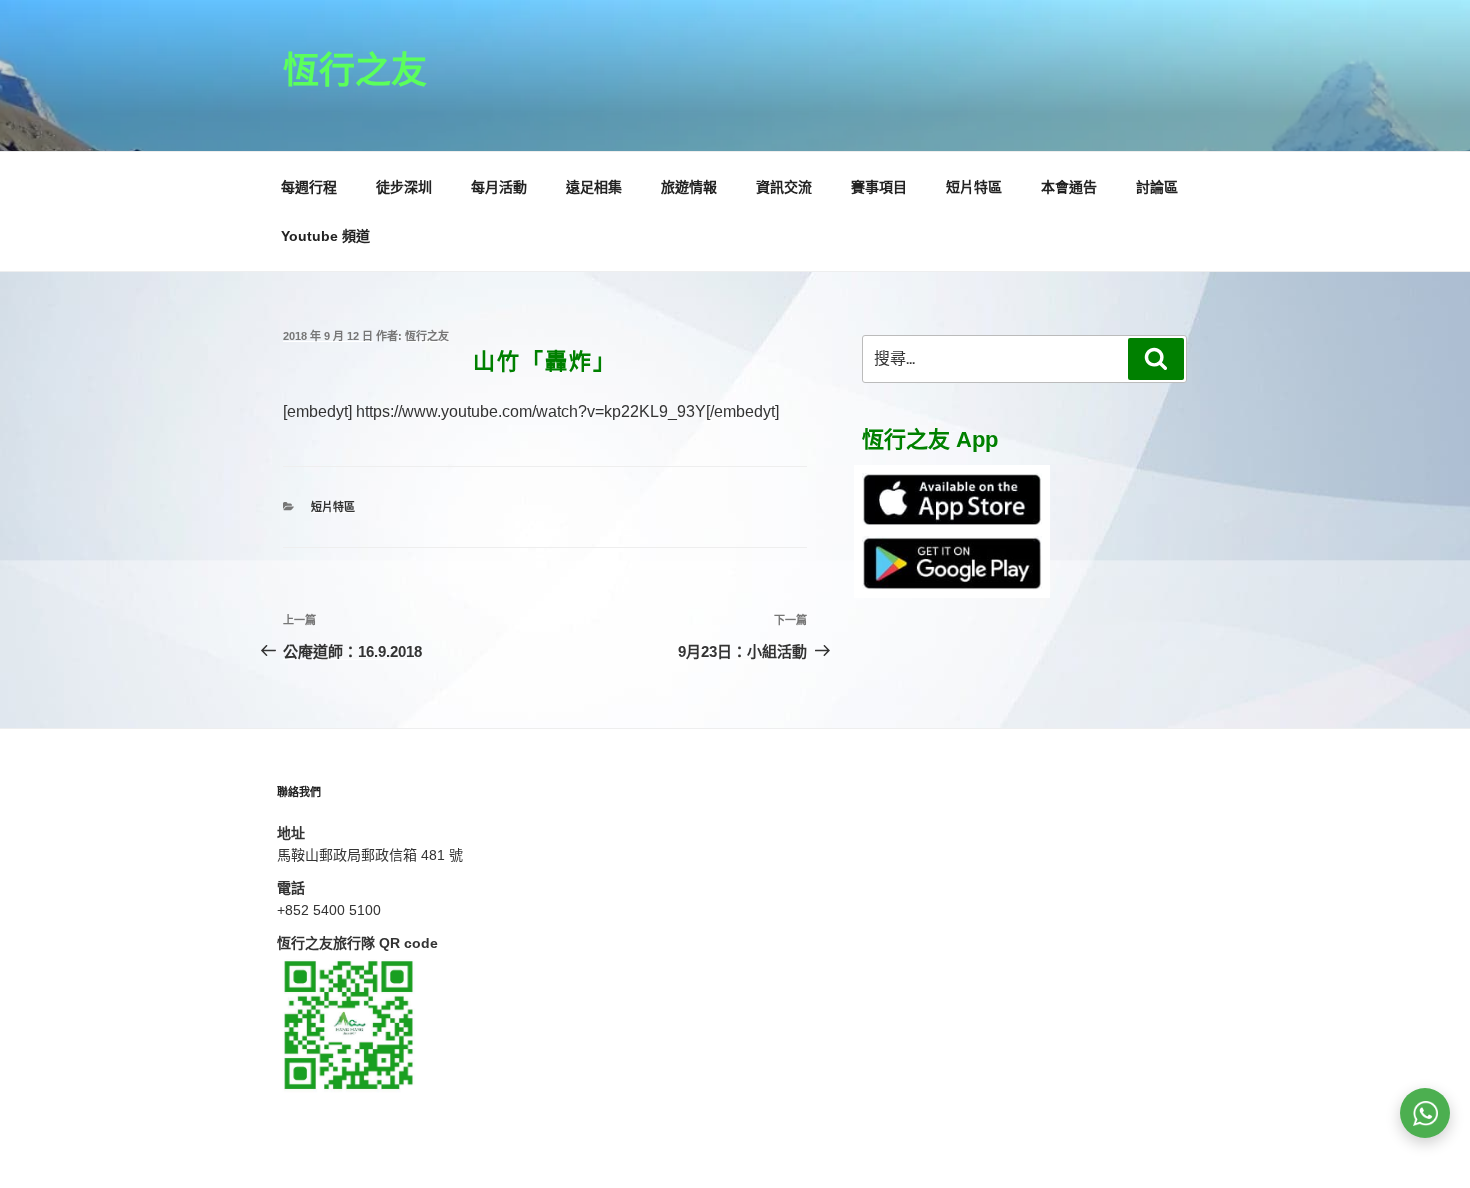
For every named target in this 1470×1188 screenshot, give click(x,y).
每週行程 (309, 187)
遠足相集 (594, 187)
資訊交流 (784, 187)
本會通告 (1069, 187)
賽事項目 (879, 187)
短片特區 (974, 187)
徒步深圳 (404, 187)
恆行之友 (355, 70)
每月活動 (499, 187)
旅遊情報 (689, 187)
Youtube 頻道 (325, 236)
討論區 (1157, 187)
